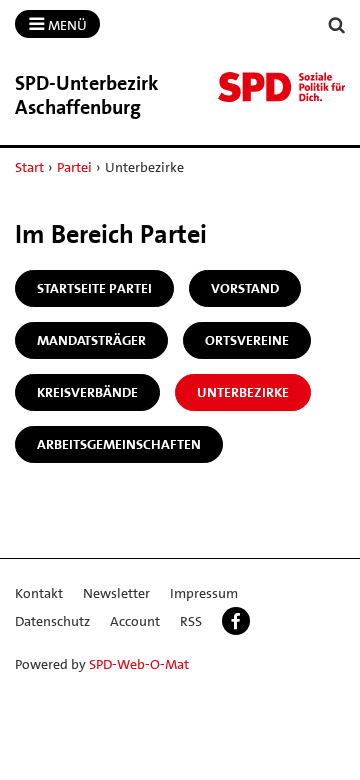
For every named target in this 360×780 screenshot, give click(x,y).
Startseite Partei (94, 288)
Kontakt (39, 593)
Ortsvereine (247, 340)
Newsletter (116, 593)
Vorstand (245, 288)
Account (135, 621)
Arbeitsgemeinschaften (119, 444)
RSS (191, 621)
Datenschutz (52, 621)
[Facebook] (236, 621)
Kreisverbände (87, 392)
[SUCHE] (337, 25)
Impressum (204, 593)
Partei (74, 167)
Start (29, 167)
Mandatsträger (91, 340)
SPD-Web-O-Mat (139, 664)
